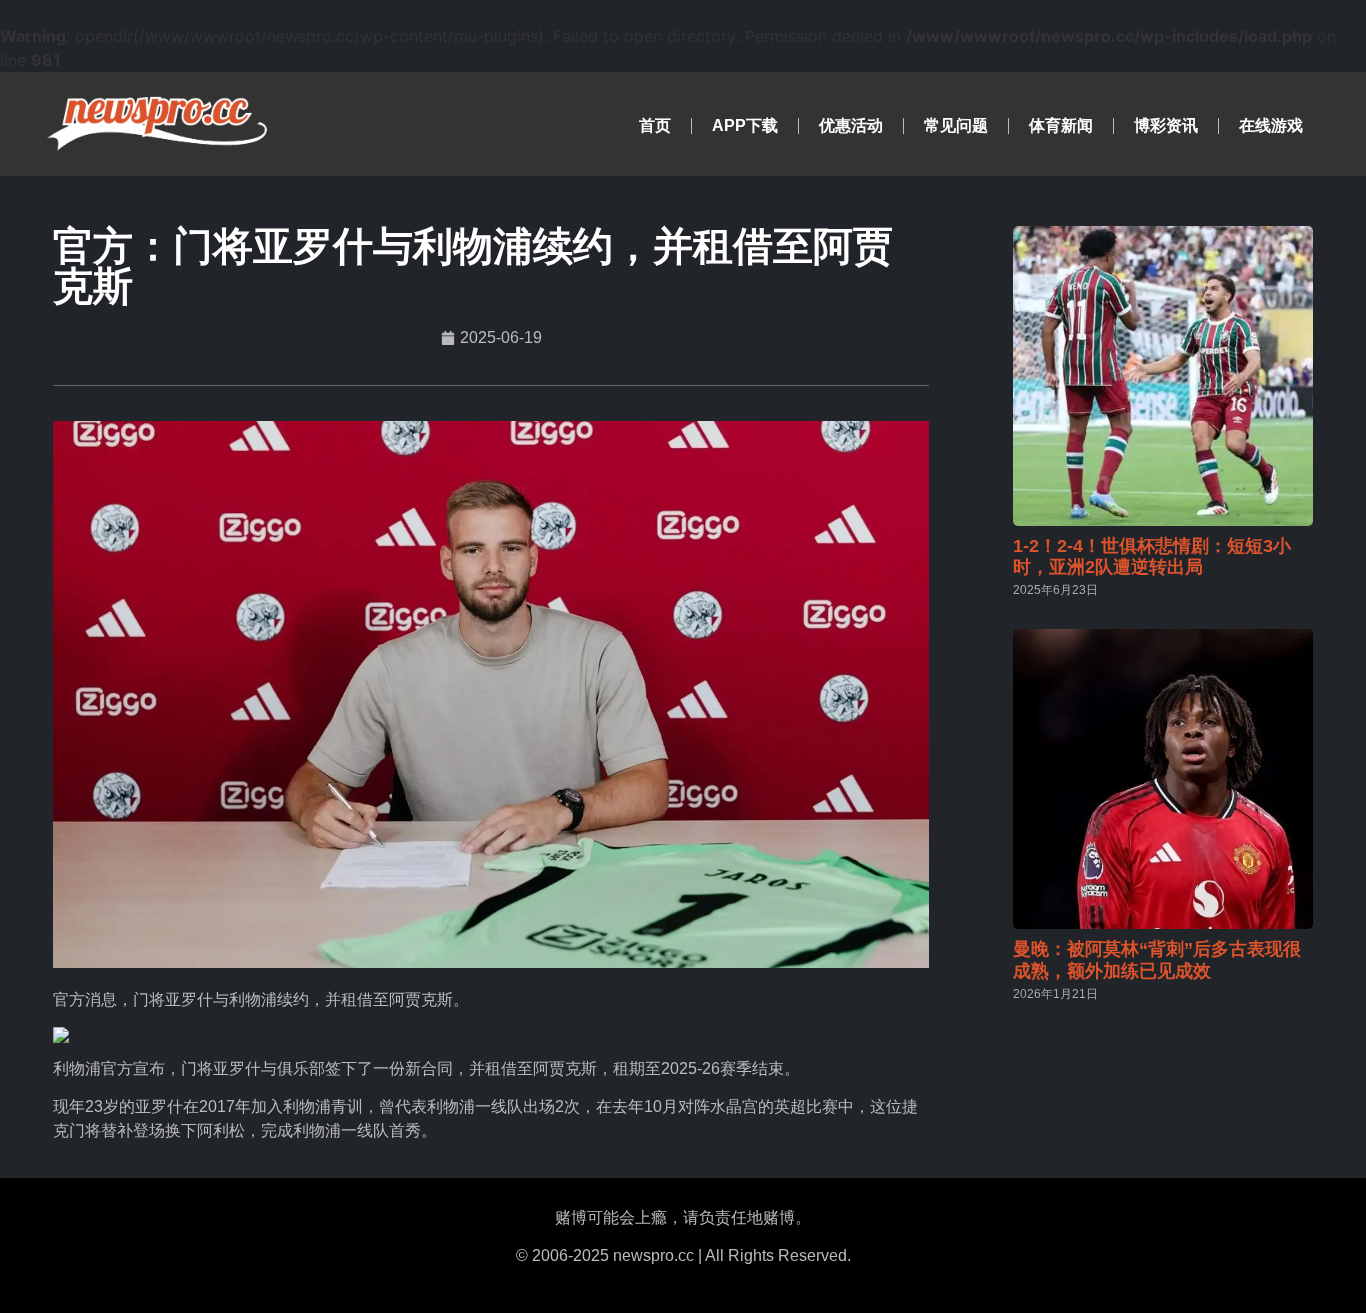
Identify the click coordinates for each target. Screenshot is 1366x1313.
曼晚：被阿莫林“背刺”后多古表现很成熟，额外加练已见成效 (1157, 960)
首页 (655, 125)
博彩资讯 (1166, 125)
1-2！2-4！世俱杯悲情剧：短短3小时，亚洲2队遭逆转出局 (1152, 557)
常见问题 (956, 125)
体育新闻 (1061, 125)
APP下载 (745, 125)
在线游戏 (1271, 125)
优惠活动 (851, 125)
